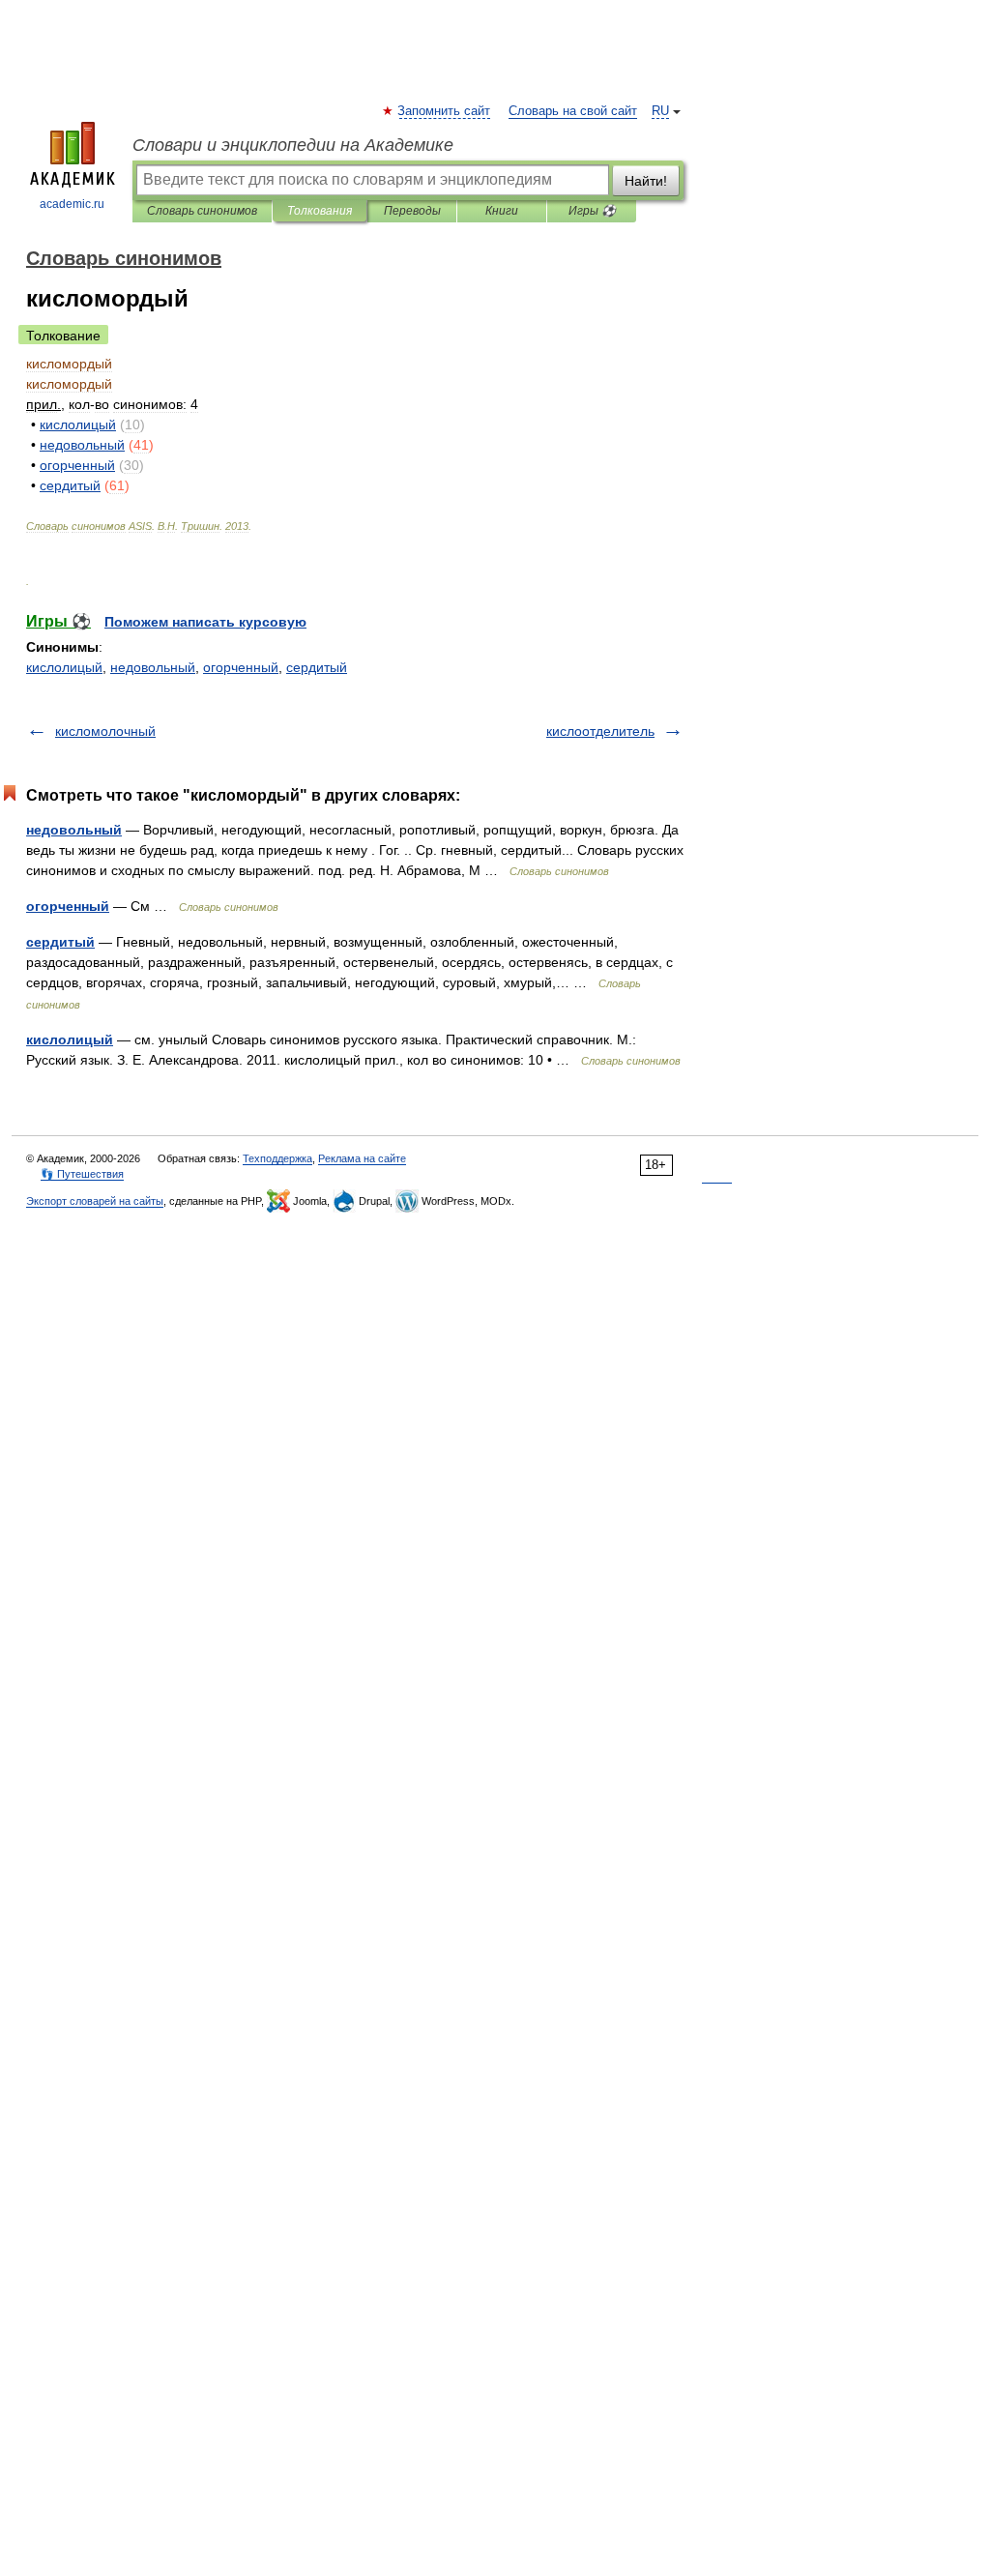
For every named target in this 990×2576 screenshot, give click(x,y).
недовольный (153, 667)
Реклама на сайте (362, 1158)
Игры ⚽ (592, 211)
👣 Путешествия (82, 1174)
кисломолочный (105, 731)
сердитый (317, 667)
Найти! (646, 181)
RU (660, 111)
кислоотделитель (600, 731)
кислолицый (64, 667)
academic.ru (72, 204)
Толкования (320, 211)
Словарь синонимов (202, 211)
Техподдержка (277, 1158)
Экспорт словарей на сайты (95, 1201)
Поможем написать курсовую (205, 622)
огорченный (241, 667)
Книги (502, 211)
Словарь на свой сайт (573, 111)
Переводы (412, 211)
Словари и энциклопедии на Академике (293, 145)
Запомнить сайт (445, 111)
